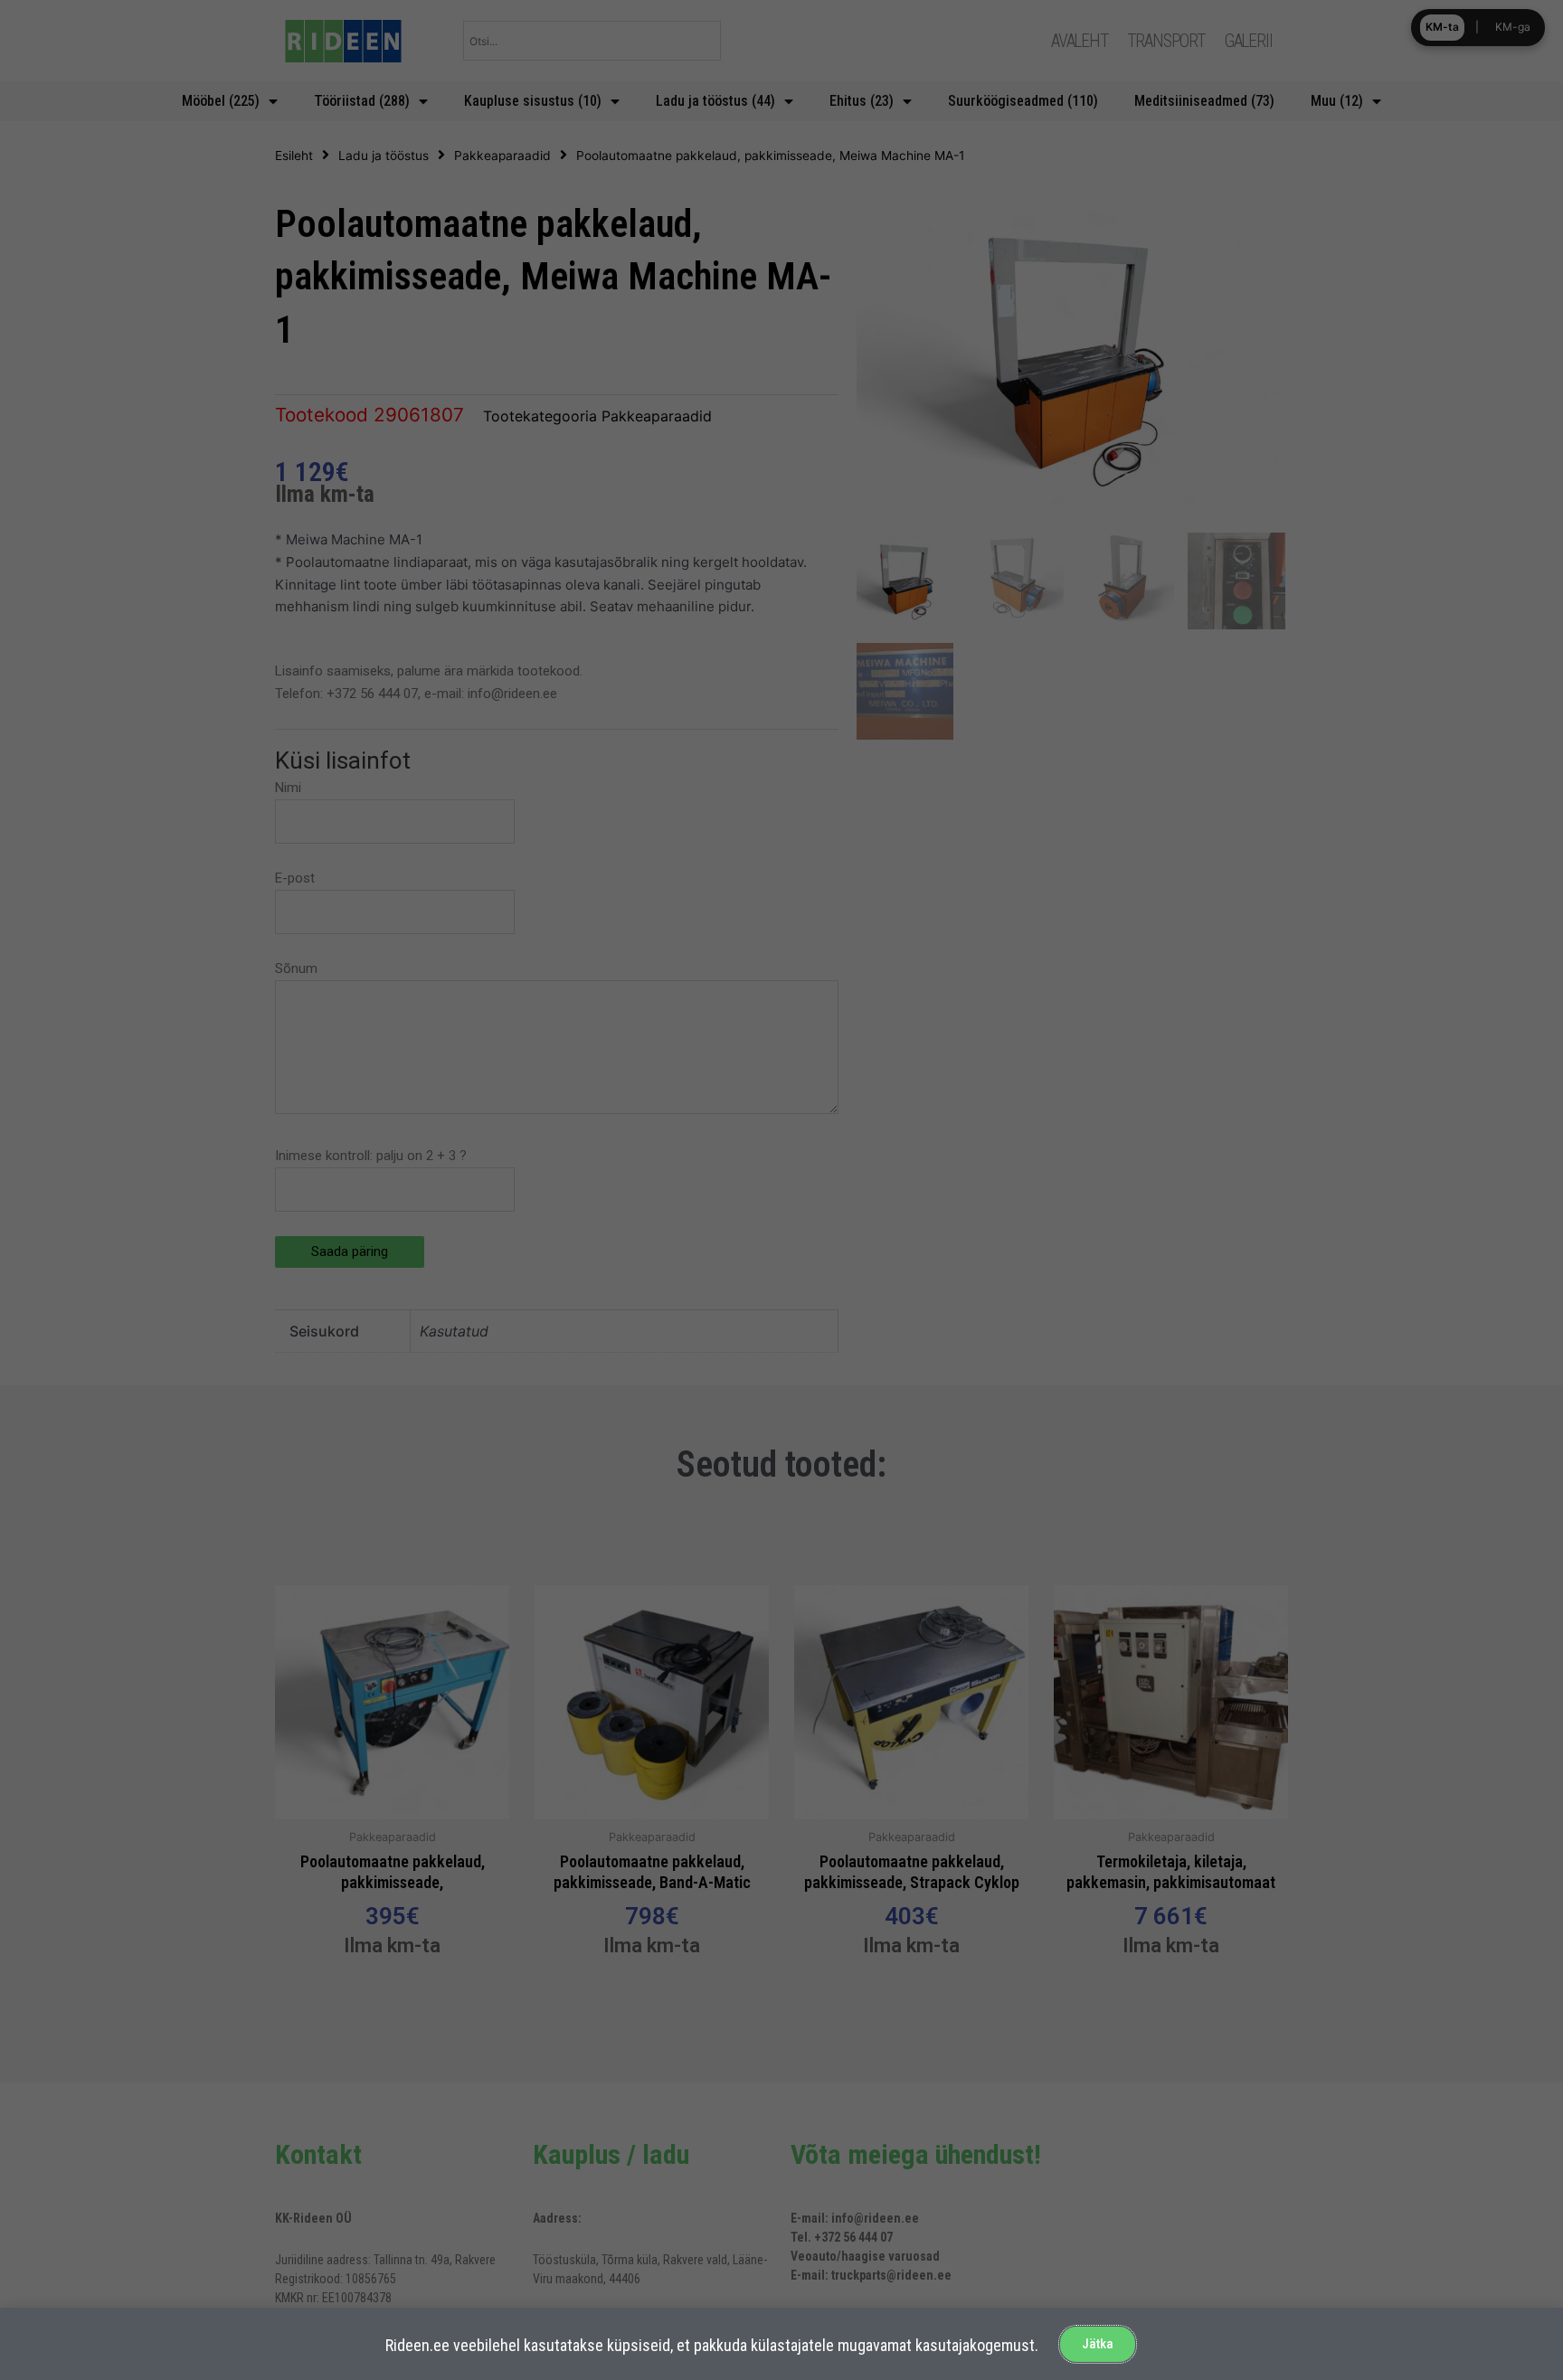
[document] (781, 1190)
